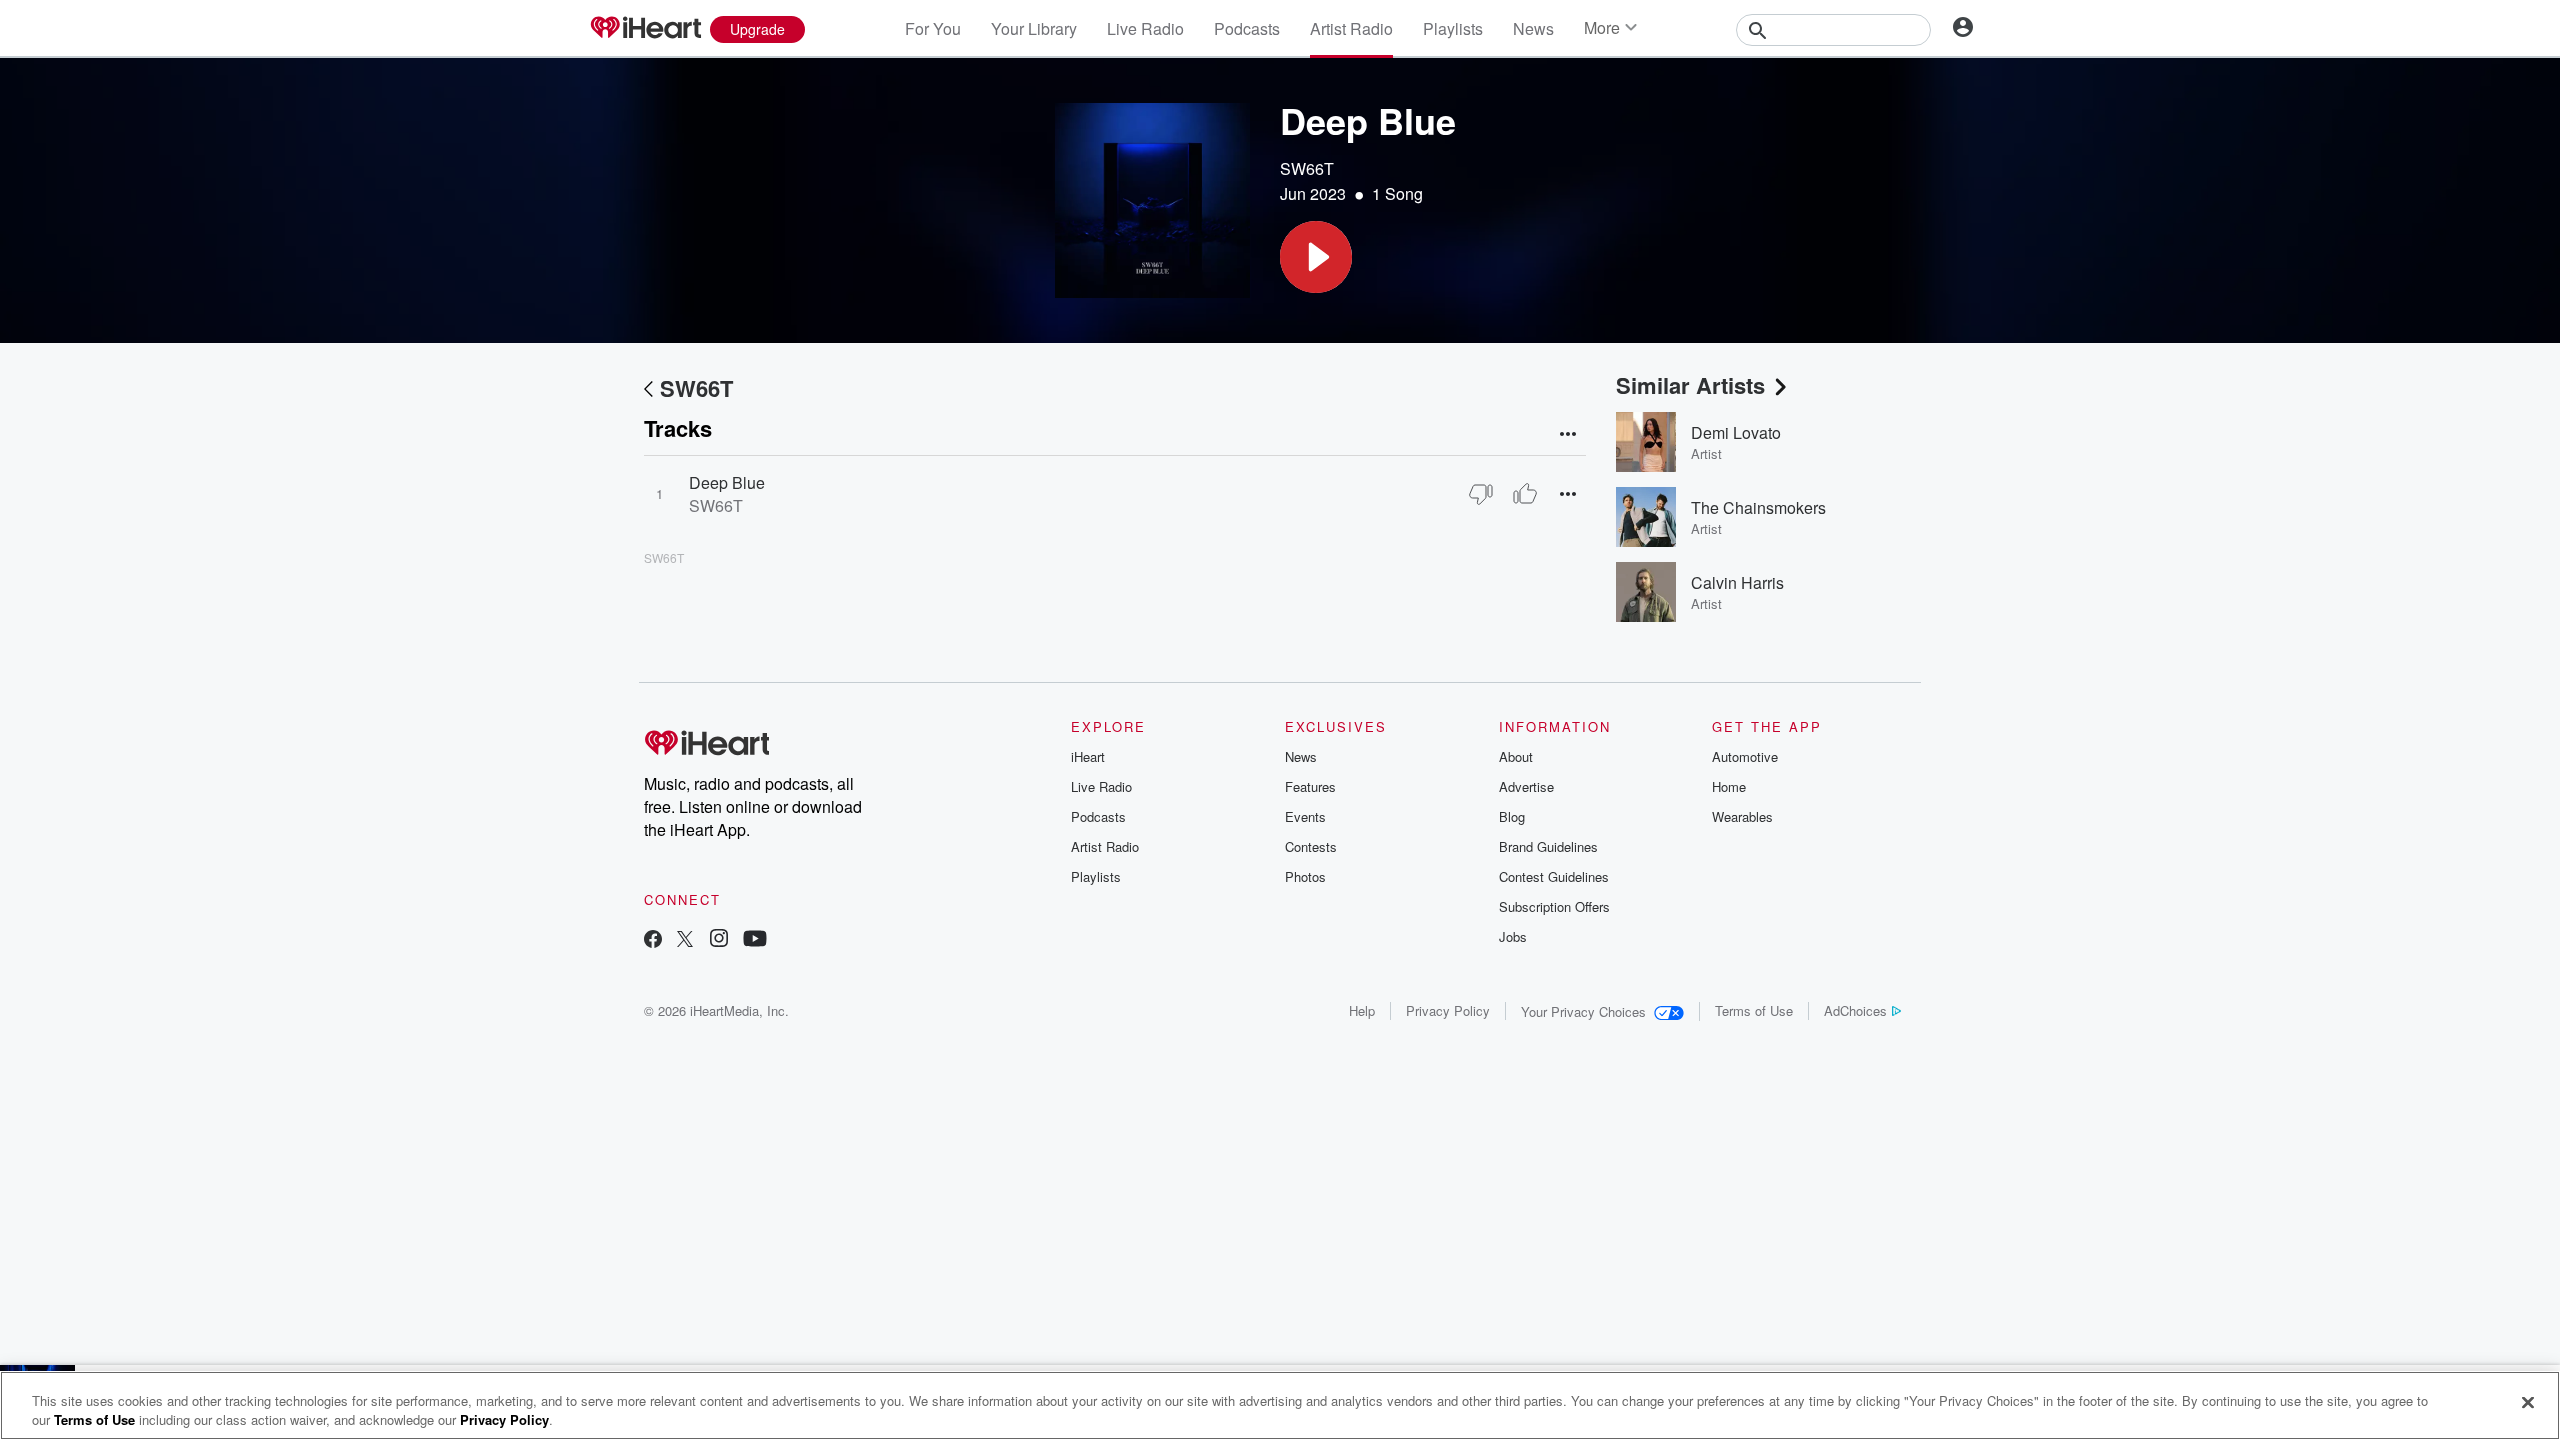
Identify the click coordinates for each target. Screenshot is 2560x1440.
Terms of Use (1754, 1010)
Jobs (1513, 936)
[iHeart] (645, 29)
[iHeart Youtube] (755, 940)
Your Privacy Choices (1583, 1011)
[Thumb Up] (1525, 494)
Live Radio (1145, 28)
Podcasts (1247, 28)
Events (1305, 816)
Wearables (1742, 816)
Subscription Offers (1554, 906)
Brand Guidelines (1548, 846)
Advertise (1526, 786)
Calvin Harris (1737, 582)
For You (933, 28)
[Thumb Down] (1481, 494)
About (1516, 756)
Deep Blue (727, 482)
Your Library (1034, 28)
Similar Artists (1690, 385)
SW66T (1307, 168)
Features (1310, 786)
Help (1362, 1010)
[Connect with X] (685, 940)
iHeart (1088, 756)
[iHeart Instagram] (719, 940)
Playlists (1453, 28)
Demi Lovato (1736, 432)
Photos (1305, 876)
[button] (1316, 257)
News (1533, 28)
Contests (1311, 846)
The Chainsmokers (1758, 507)
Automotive (1745, 756)
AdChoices (1855, 1010)
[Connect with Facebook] (653, 940)
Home (1729, 786)
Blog (1512, 816)
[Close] (2528, 1403)
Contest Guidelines (1554, 876)
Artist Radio (1351, 28)
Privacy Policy (1448, 1010)
